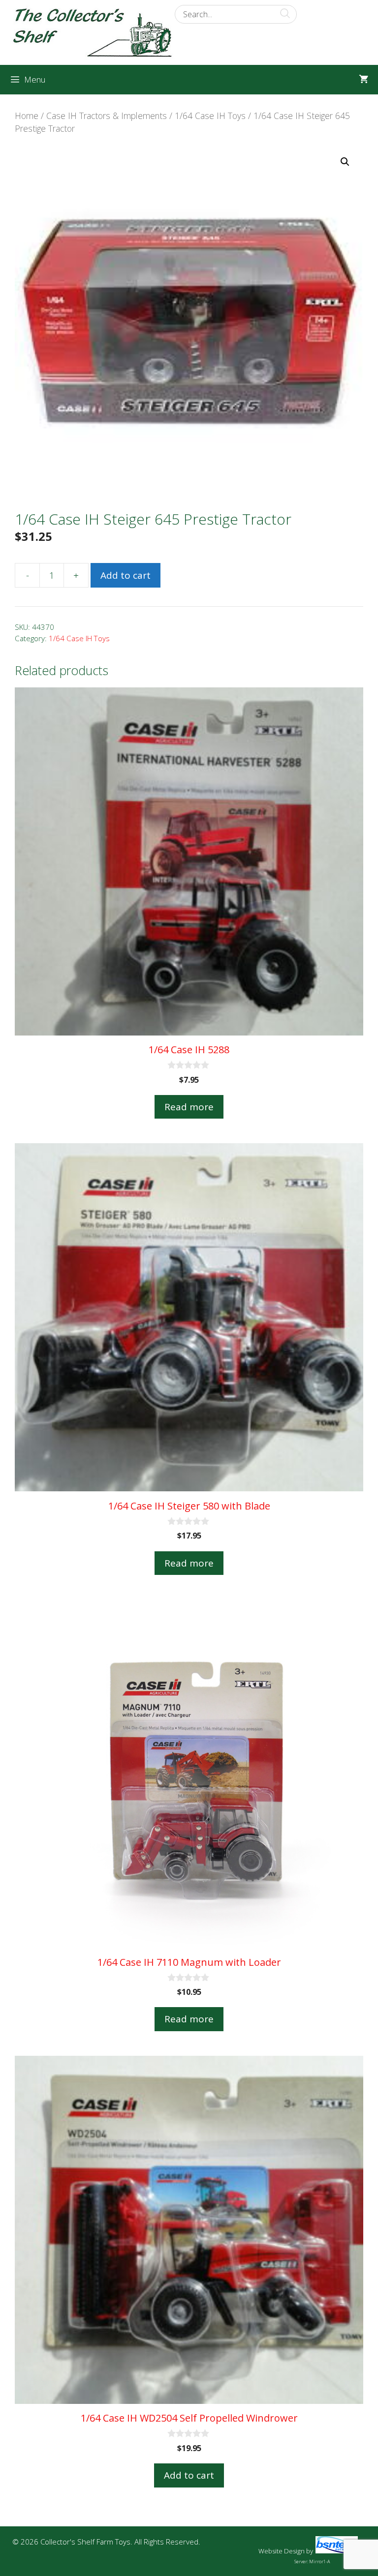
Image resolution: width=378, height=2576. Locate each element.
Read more (189, 1107)
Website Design (282, 2551)
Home (27, 116)
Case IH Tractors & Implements (107, 116)
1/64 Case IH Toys (210, 116)
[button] (345, 162)
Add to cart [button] (189, 2475)
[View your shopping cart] (363, 80)
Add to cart (126, 575)
